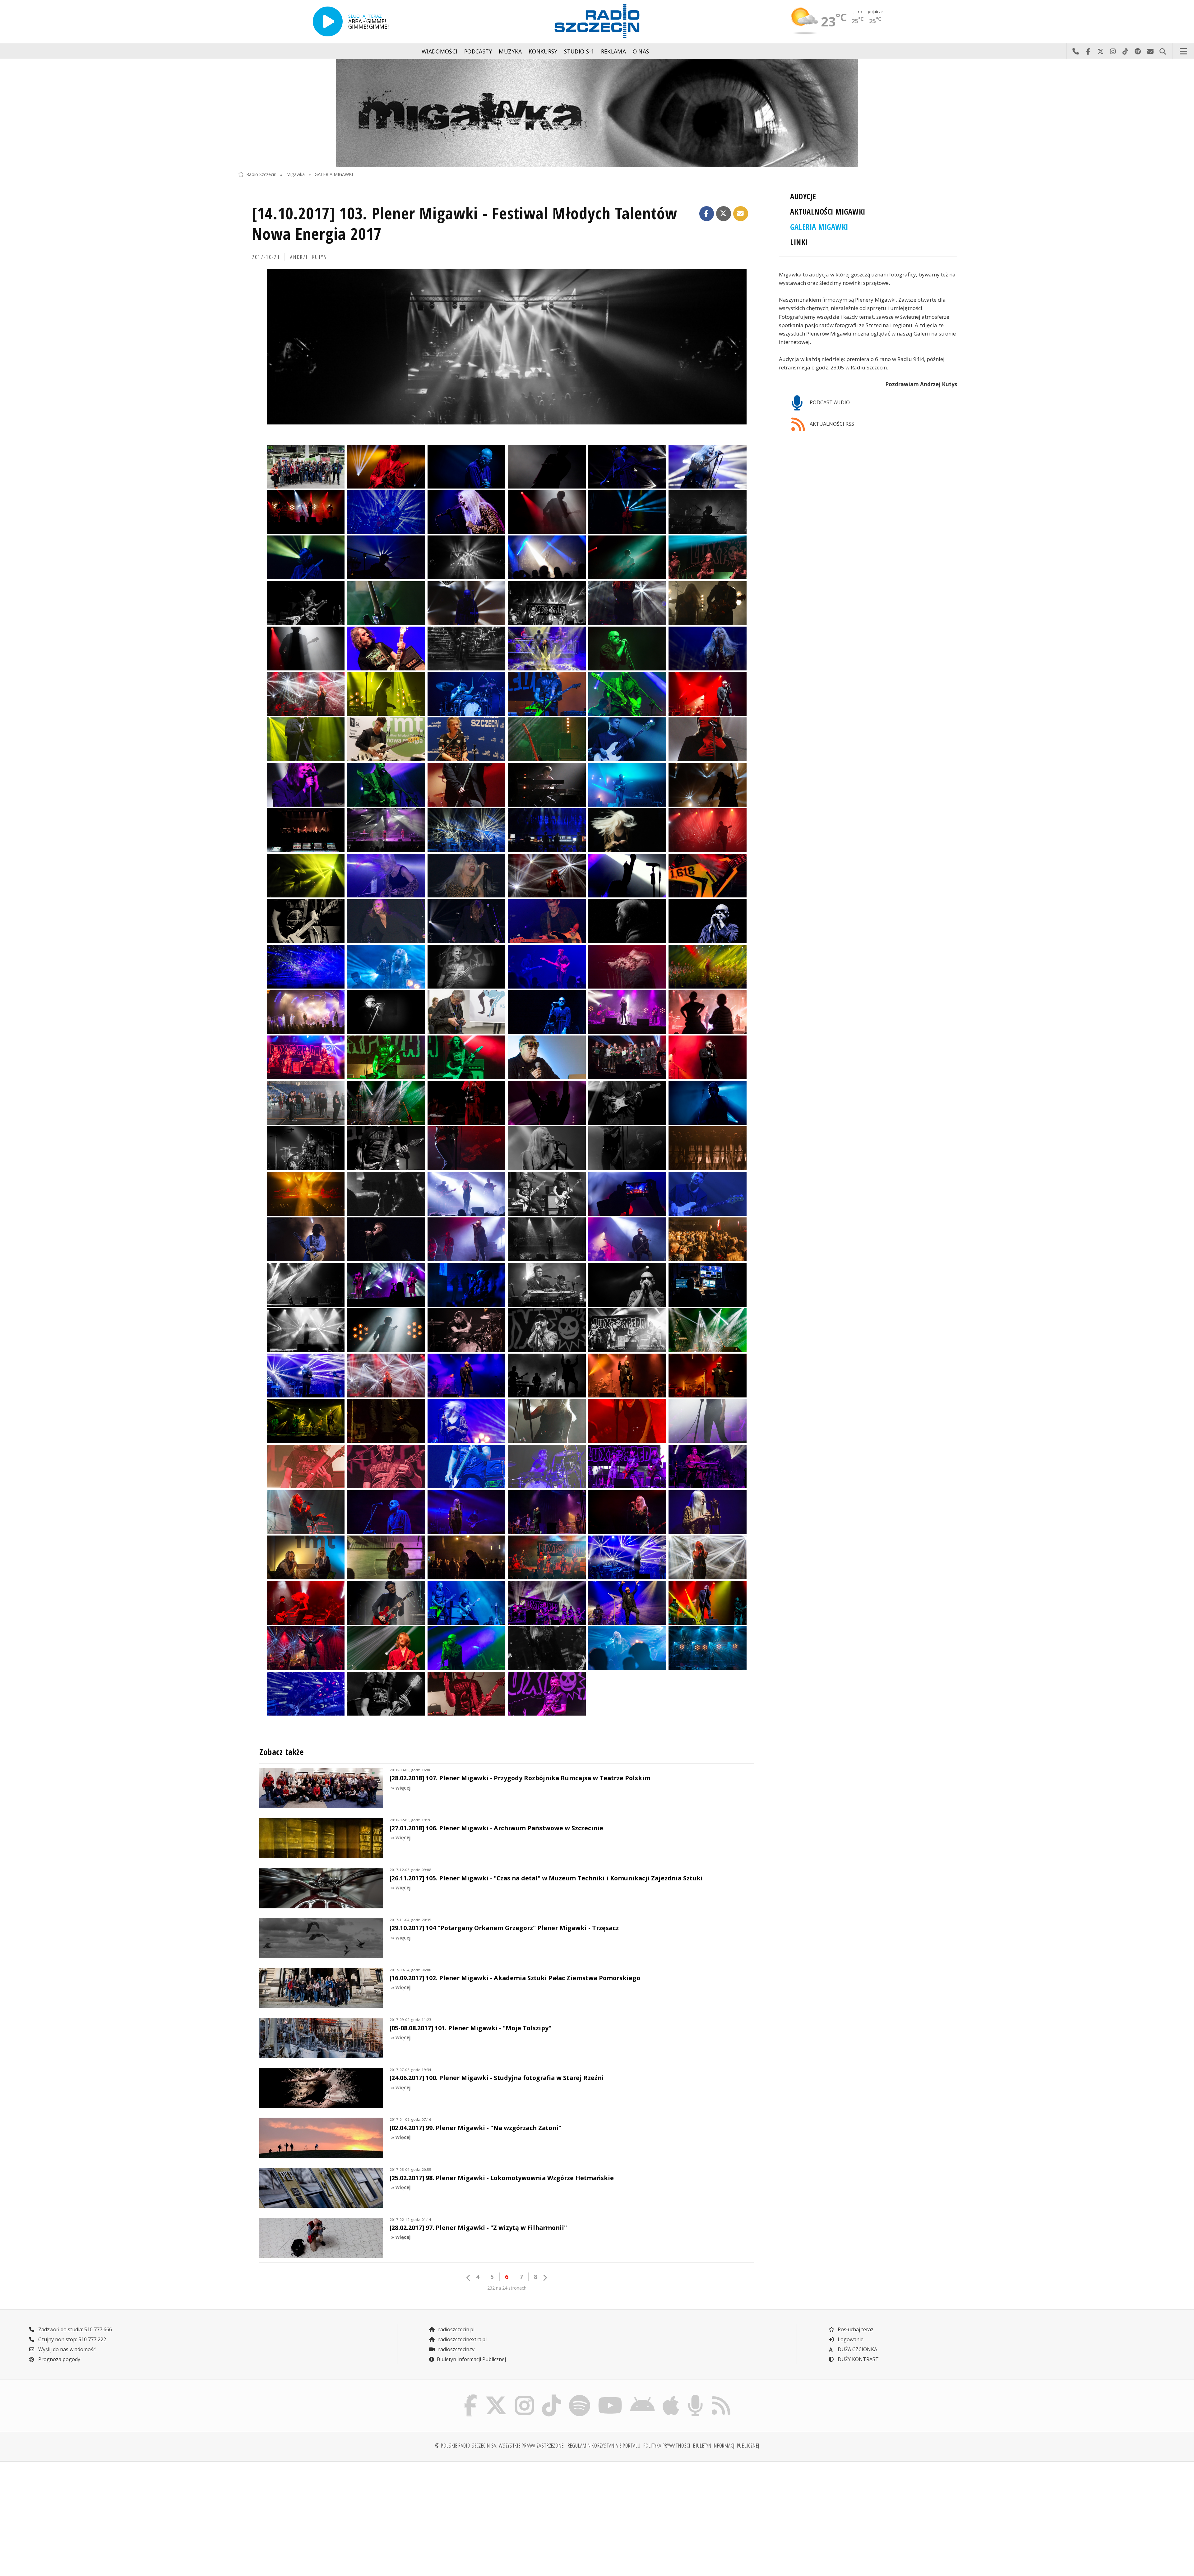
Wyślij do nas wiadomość (1150, 51)
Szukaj (1163, 51)
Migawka (296, 174)
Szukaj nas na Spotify (1138, 51)
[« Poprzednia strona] (469, 2278)
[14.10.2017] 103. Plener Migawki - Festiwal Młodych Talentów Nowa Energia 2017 (465, 223)
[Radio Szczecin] (597, 21)
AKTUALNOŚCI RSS (831, 424)
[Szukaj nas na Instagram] (524, 2396)
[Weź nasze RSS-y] (721, 2396)
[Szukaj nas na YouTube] (610, 2396)
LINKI (799, 242)
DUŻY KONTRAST (858, 2359)
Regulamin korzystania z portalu (604, 2445)
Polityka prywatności (667, 2445)
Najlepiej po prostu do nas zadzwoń (1076, 51)
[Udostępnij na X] (724, 214)
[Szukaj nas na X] (496, 2396)
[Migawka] (597, 113)
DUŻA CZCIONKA (857, 2349)
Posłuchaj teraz (855, 2329)
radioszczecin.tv (456, 2349)
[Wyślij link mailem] (741, 214)
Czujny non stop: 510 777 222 (72, 2339)
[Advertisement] (326, 2515)
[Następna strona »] (545, 2278)
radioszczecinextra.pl (462, 2339)
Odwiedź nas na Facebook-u (1088, 51)
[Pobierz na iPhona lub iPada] (671, 2396)
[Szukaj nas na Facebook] (470, 2396)
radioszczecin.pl (456, 2329)
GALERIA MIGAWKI (334, 174)
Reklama (613, 51)
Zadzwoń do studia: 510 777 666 (74, 2329)
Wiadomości (440, 51)
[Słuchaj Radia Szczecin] (328, 21)
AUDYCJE (803, 196)
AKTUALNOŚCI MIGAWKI (828, 212)
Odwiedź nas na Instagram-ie (1113, 51)
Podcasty (478, 51)
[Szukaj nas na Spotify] (579, 2396)
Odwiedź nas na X (1100, 51)
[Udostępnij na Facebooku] (707, 214)
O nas (641, 51)
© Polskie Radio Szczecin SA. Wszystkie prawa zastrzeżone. (500, 2445)
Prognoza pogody (59, 2359)
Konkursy (543, 51)
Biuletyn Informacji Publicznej (471, 2359)
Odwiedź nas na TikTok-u (1125, 51)
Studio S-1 (579, 51)
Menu (1183, 51)
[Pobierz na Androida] (643, 2396)
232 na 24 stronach (507, 2288)
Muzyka (510, 51)
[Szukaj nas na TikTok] (551, 2396)
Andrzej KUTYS (308, 257)
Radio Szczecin (261, 174)
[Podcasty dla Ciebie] (695, 2396)
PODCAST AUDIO (829, 402)
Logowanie (850, 2339)
